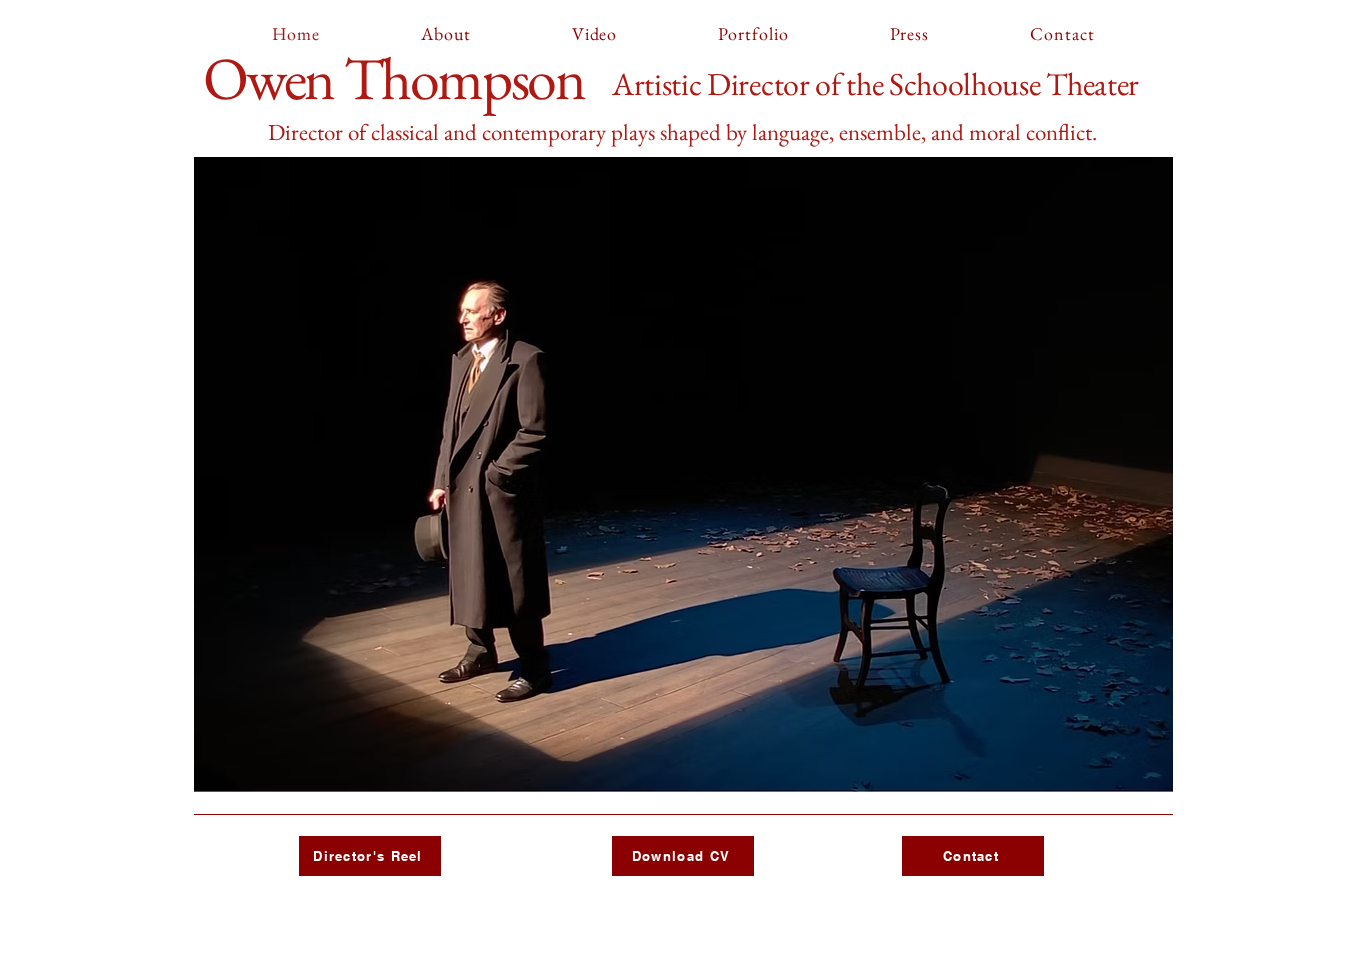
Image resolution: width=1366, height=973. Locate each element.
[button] (683, 474)
